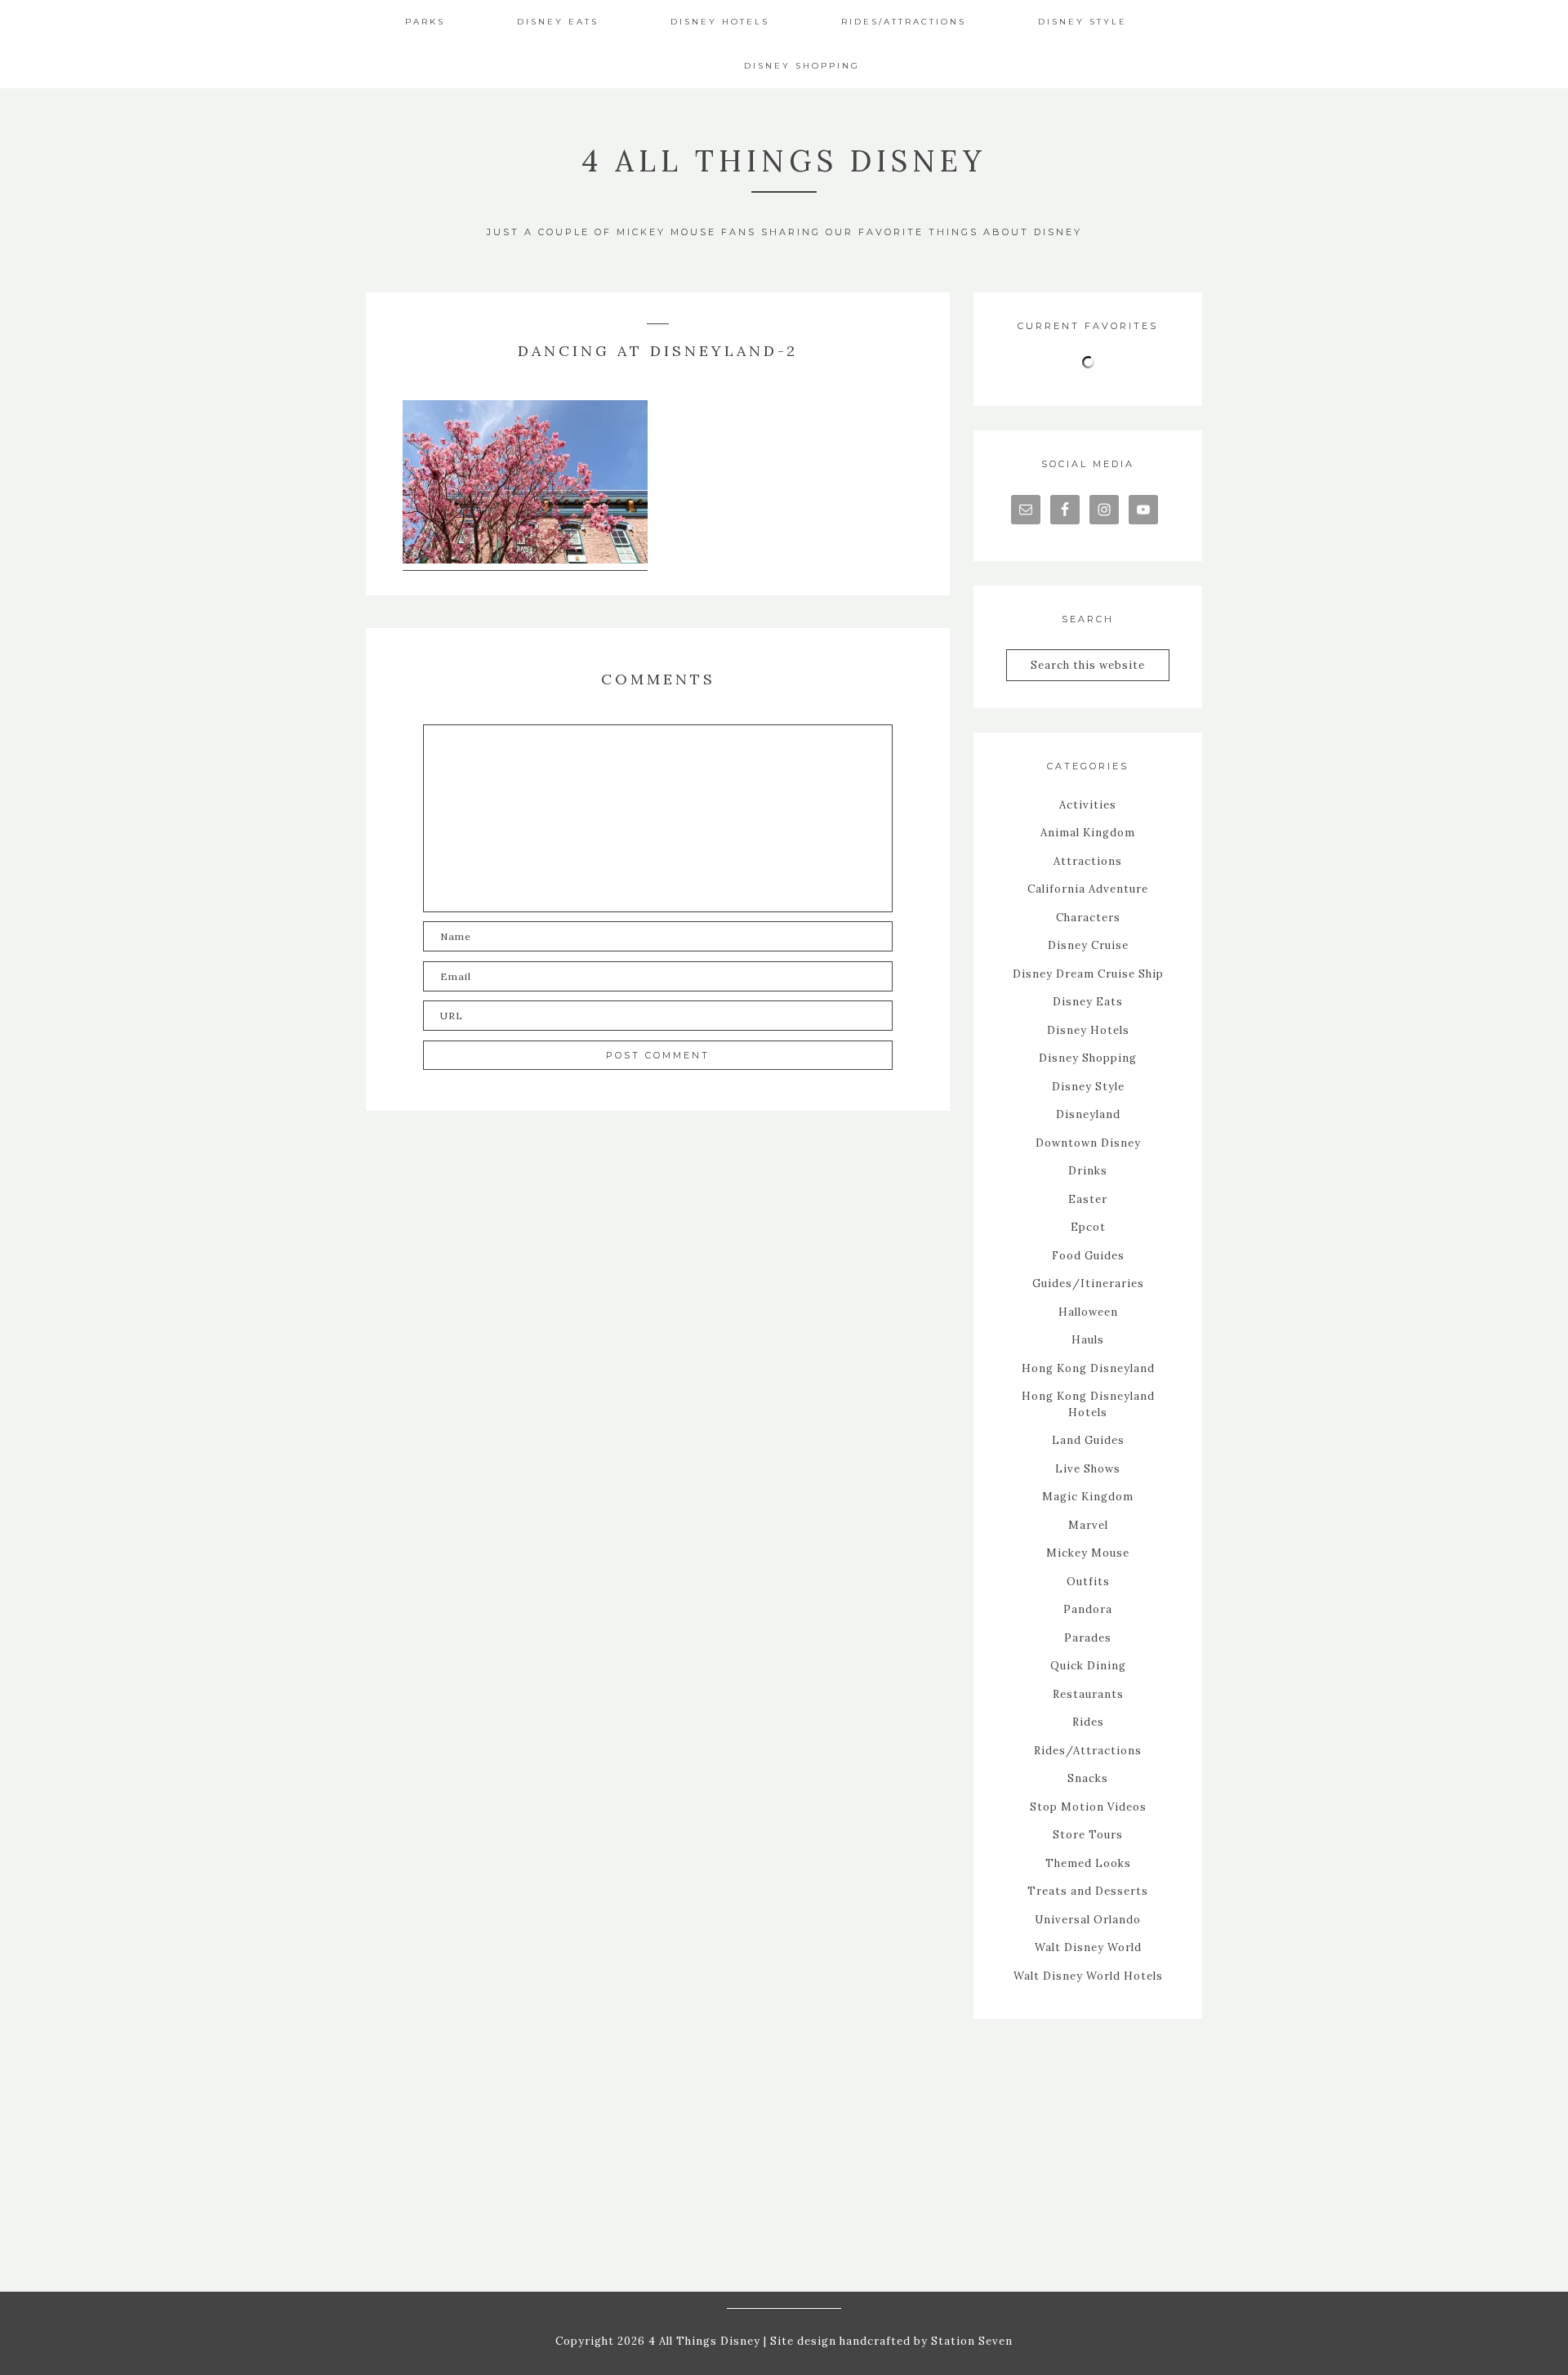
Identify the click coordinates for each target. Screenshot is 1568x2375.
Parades (1088, 1638)
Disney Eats (1088, 1002)
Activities (1088, 805)
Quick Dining (1088, 1666)
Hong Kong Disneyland (1088, 1368)
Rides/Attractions (1088, 1751)
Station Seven (970, 2341)
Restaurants (1088, 1694)
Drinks (1088, 1171)
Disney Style (1088, 1087)
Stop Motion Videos (1088, 1807)
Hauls (1088, 1340)
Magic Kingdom (1088, 1497)
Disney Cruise (1088, 945)
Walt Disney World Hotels (1088, 1976)
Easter (1088, 1199)
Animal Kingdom (1088, 833)
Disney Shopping (1088, 1058)
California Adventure (1088, 889)
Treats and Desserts (1088, 1891)
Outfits (1088, 1582)
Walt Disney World (1088, 1947)
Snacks (1088, 1778)
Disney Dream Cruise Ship (1088, 974)
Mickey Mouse (1088, 1553)
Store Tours (1088, 1835)
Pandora (1088, 1609)
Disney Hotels (1088, 1030)
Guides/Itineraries (1088, 1283)
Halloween (1088, 1312)
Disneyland (1088, 1114)
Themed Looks (1088, 1863)
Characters (1088, 918)
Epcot (1088, 1227)
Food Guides (1088, 1256)
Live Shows (1088, 1469)
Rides (1088, 1722)
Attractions (1088, 861)
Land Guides (1088, 1440)
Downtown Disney (1088, 1143)
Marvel (1088, 1525)
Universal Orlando (1088, 1920)
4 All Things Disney (784, 161)
